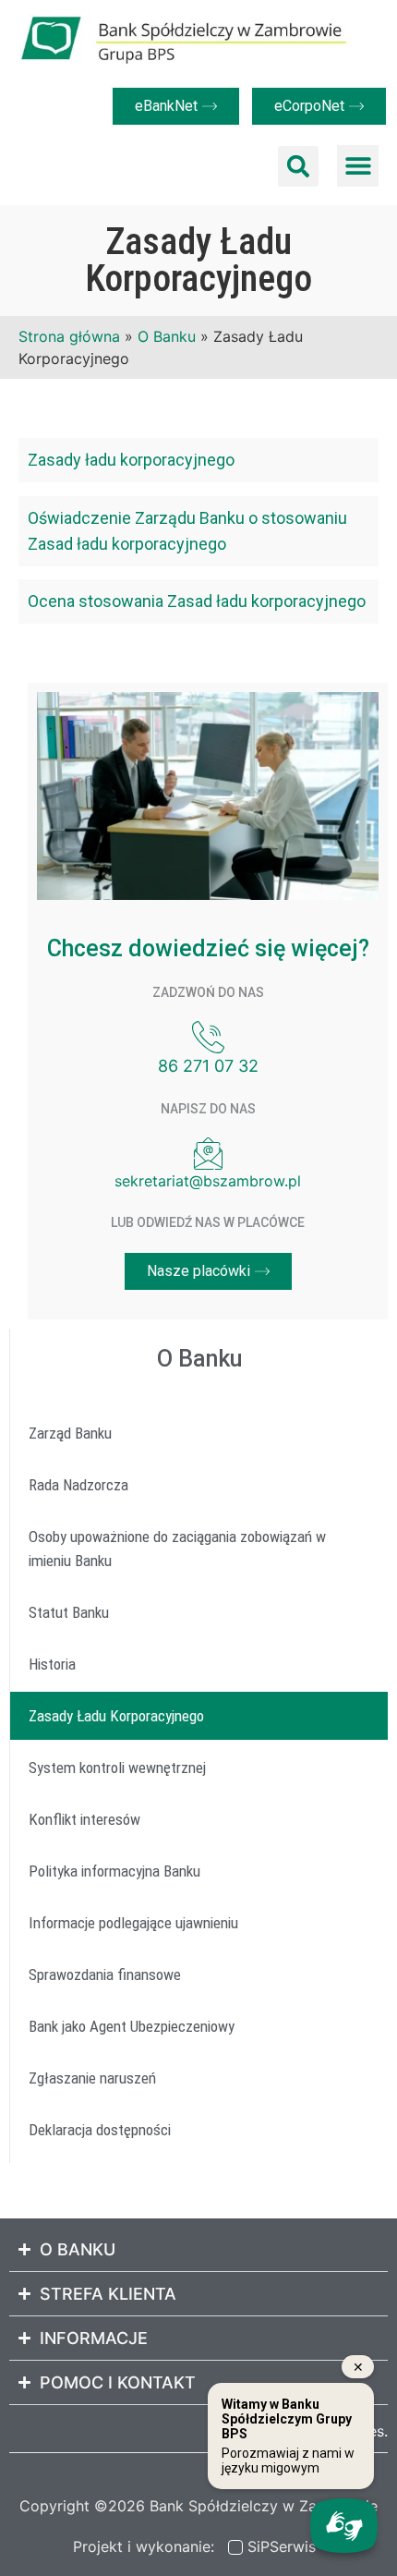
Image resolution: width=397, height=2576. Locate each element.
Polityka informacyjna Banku (114, 1871)
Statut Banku (69, 1612)
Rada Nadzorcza (78, 1485)
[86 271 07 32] (208, 1037)
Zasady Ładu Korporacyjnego (116, 1716)
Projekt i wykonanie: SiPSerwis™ (199, 2546)
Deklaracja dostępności (100, 2130)
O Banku (167, 336)
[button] (298, 166)
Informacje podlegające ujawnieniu (133, 1923)
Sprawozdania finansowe (105, 1975)
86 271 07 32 (208, 1066)
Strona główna (69, 336)
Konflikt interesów (84, 1819)
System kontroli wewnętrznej (117, 1768)
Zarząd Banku (70, 1433)
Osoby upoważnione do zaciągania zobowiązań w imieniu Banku (177, 1549)
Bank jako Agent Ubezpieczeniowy (132, 2026)
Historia (52, 1664)
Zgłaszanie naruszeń (92, 2078)
